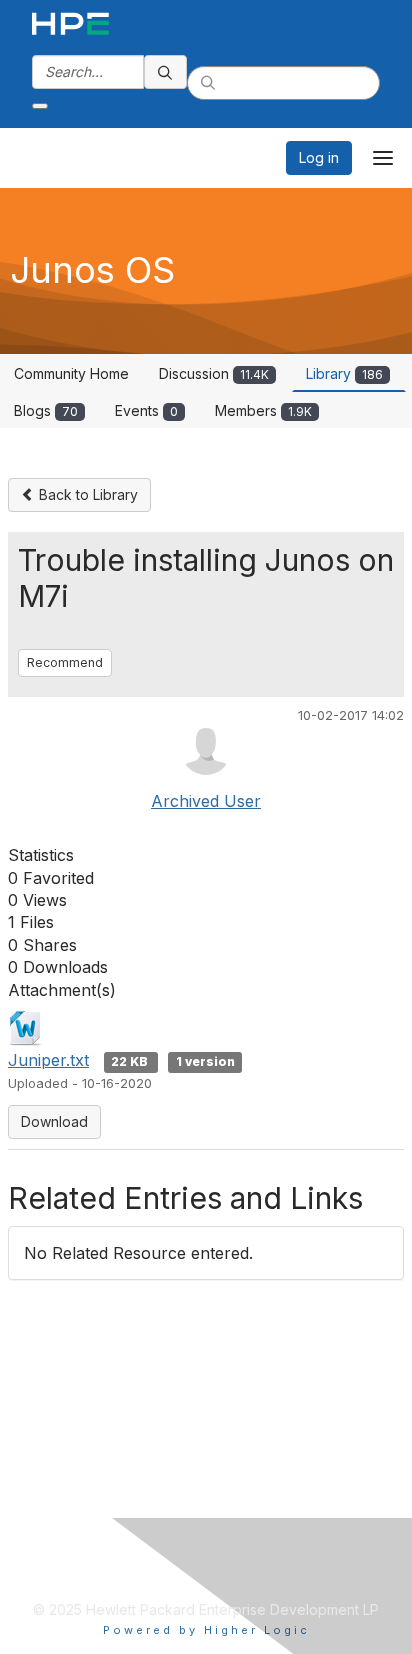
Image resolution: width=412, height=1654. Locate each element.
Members (263, 410)
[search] (166, 72)
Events (146, 410)
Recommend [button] (65, 662)
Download (54, 1121)
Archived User (206, 801)
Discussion (214, 373)
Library (344, 373)
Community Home (71, 373)
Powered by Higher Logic (206, 1630)
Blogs (46, 410)
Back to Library (86, 494)
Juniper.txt (48, 1060)
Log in (319, 157)
